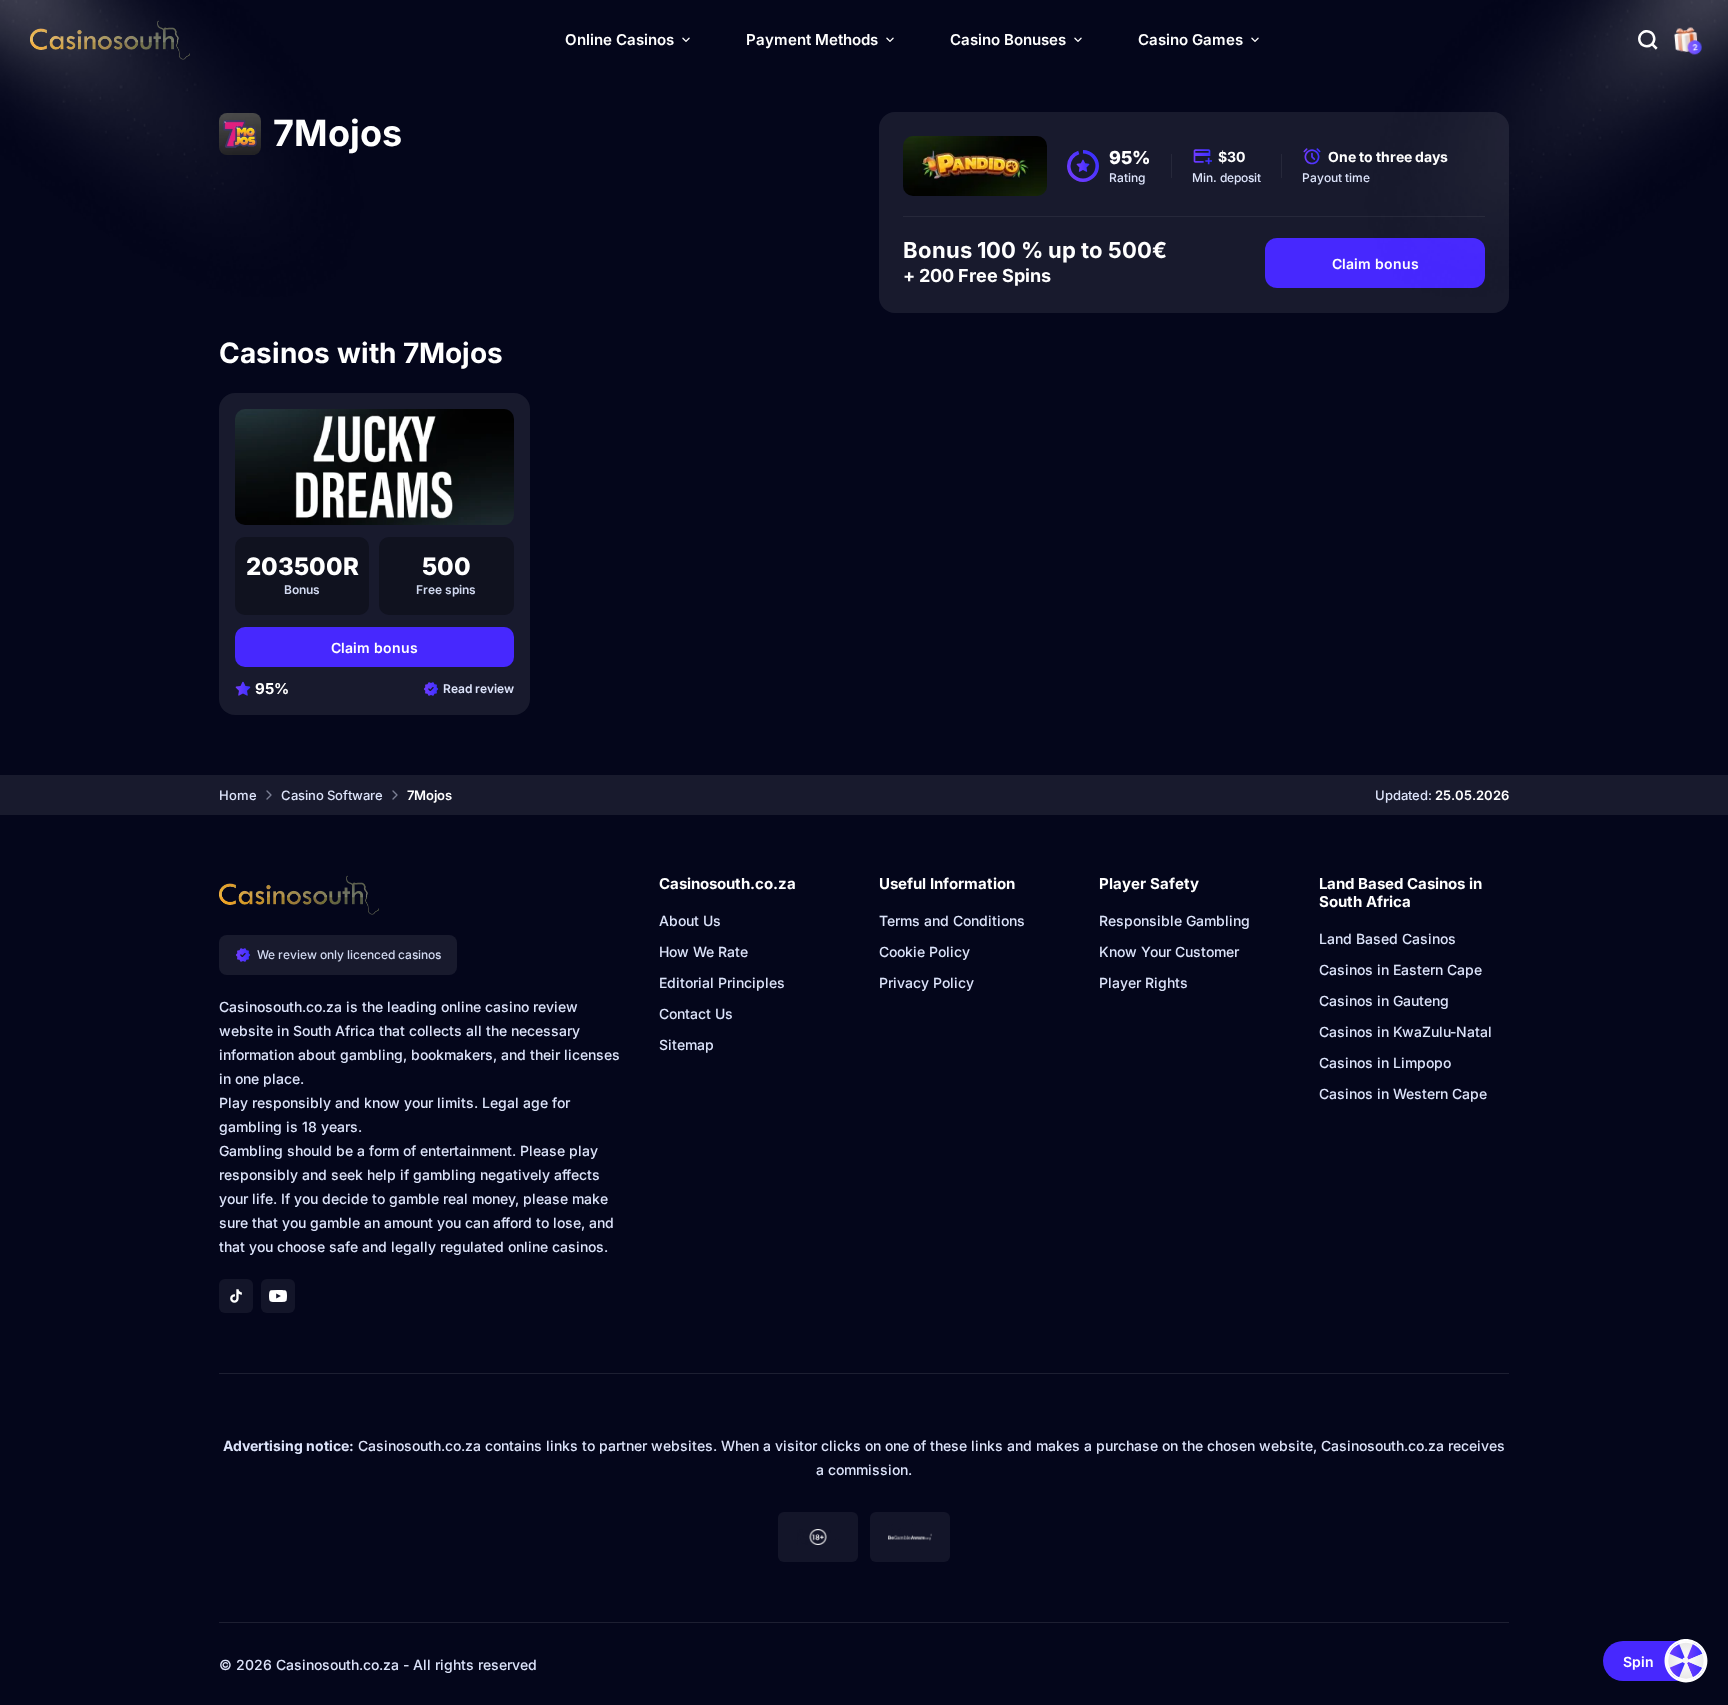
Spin (1638, 1661)
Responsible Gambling (1174, 920)
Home (238, 795)
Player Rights (1143, 982)
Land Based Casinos (1387, 938)
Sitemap (686, 1044)
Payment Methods (812, 39)
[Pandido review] (975, 166)
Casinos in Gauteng (1384, 1000)
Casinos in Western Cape (1403, 1093)
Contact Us (696, 1013)
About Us (690, 920)
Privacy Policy (926, 982)
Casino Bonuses (1008, 39)
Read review (478, 688)
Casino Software (332, 795)
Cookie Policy (924, 951)
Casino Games (1190, 39)
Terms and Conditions (952, 920)
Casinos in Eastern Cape (1400, 969)
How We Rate (703, 951)
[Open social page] (236, 1296)
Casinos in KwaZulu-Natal (1405, 1031)
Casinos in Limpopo (1385, 1062)
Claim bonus (1375, 263)
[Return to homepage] (110, 40)
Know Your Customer (1169, 951)
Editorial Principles (722, 982)
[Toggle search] (1648, 40)
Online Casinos (619, 39)
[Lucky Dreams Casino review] (374, 467)
